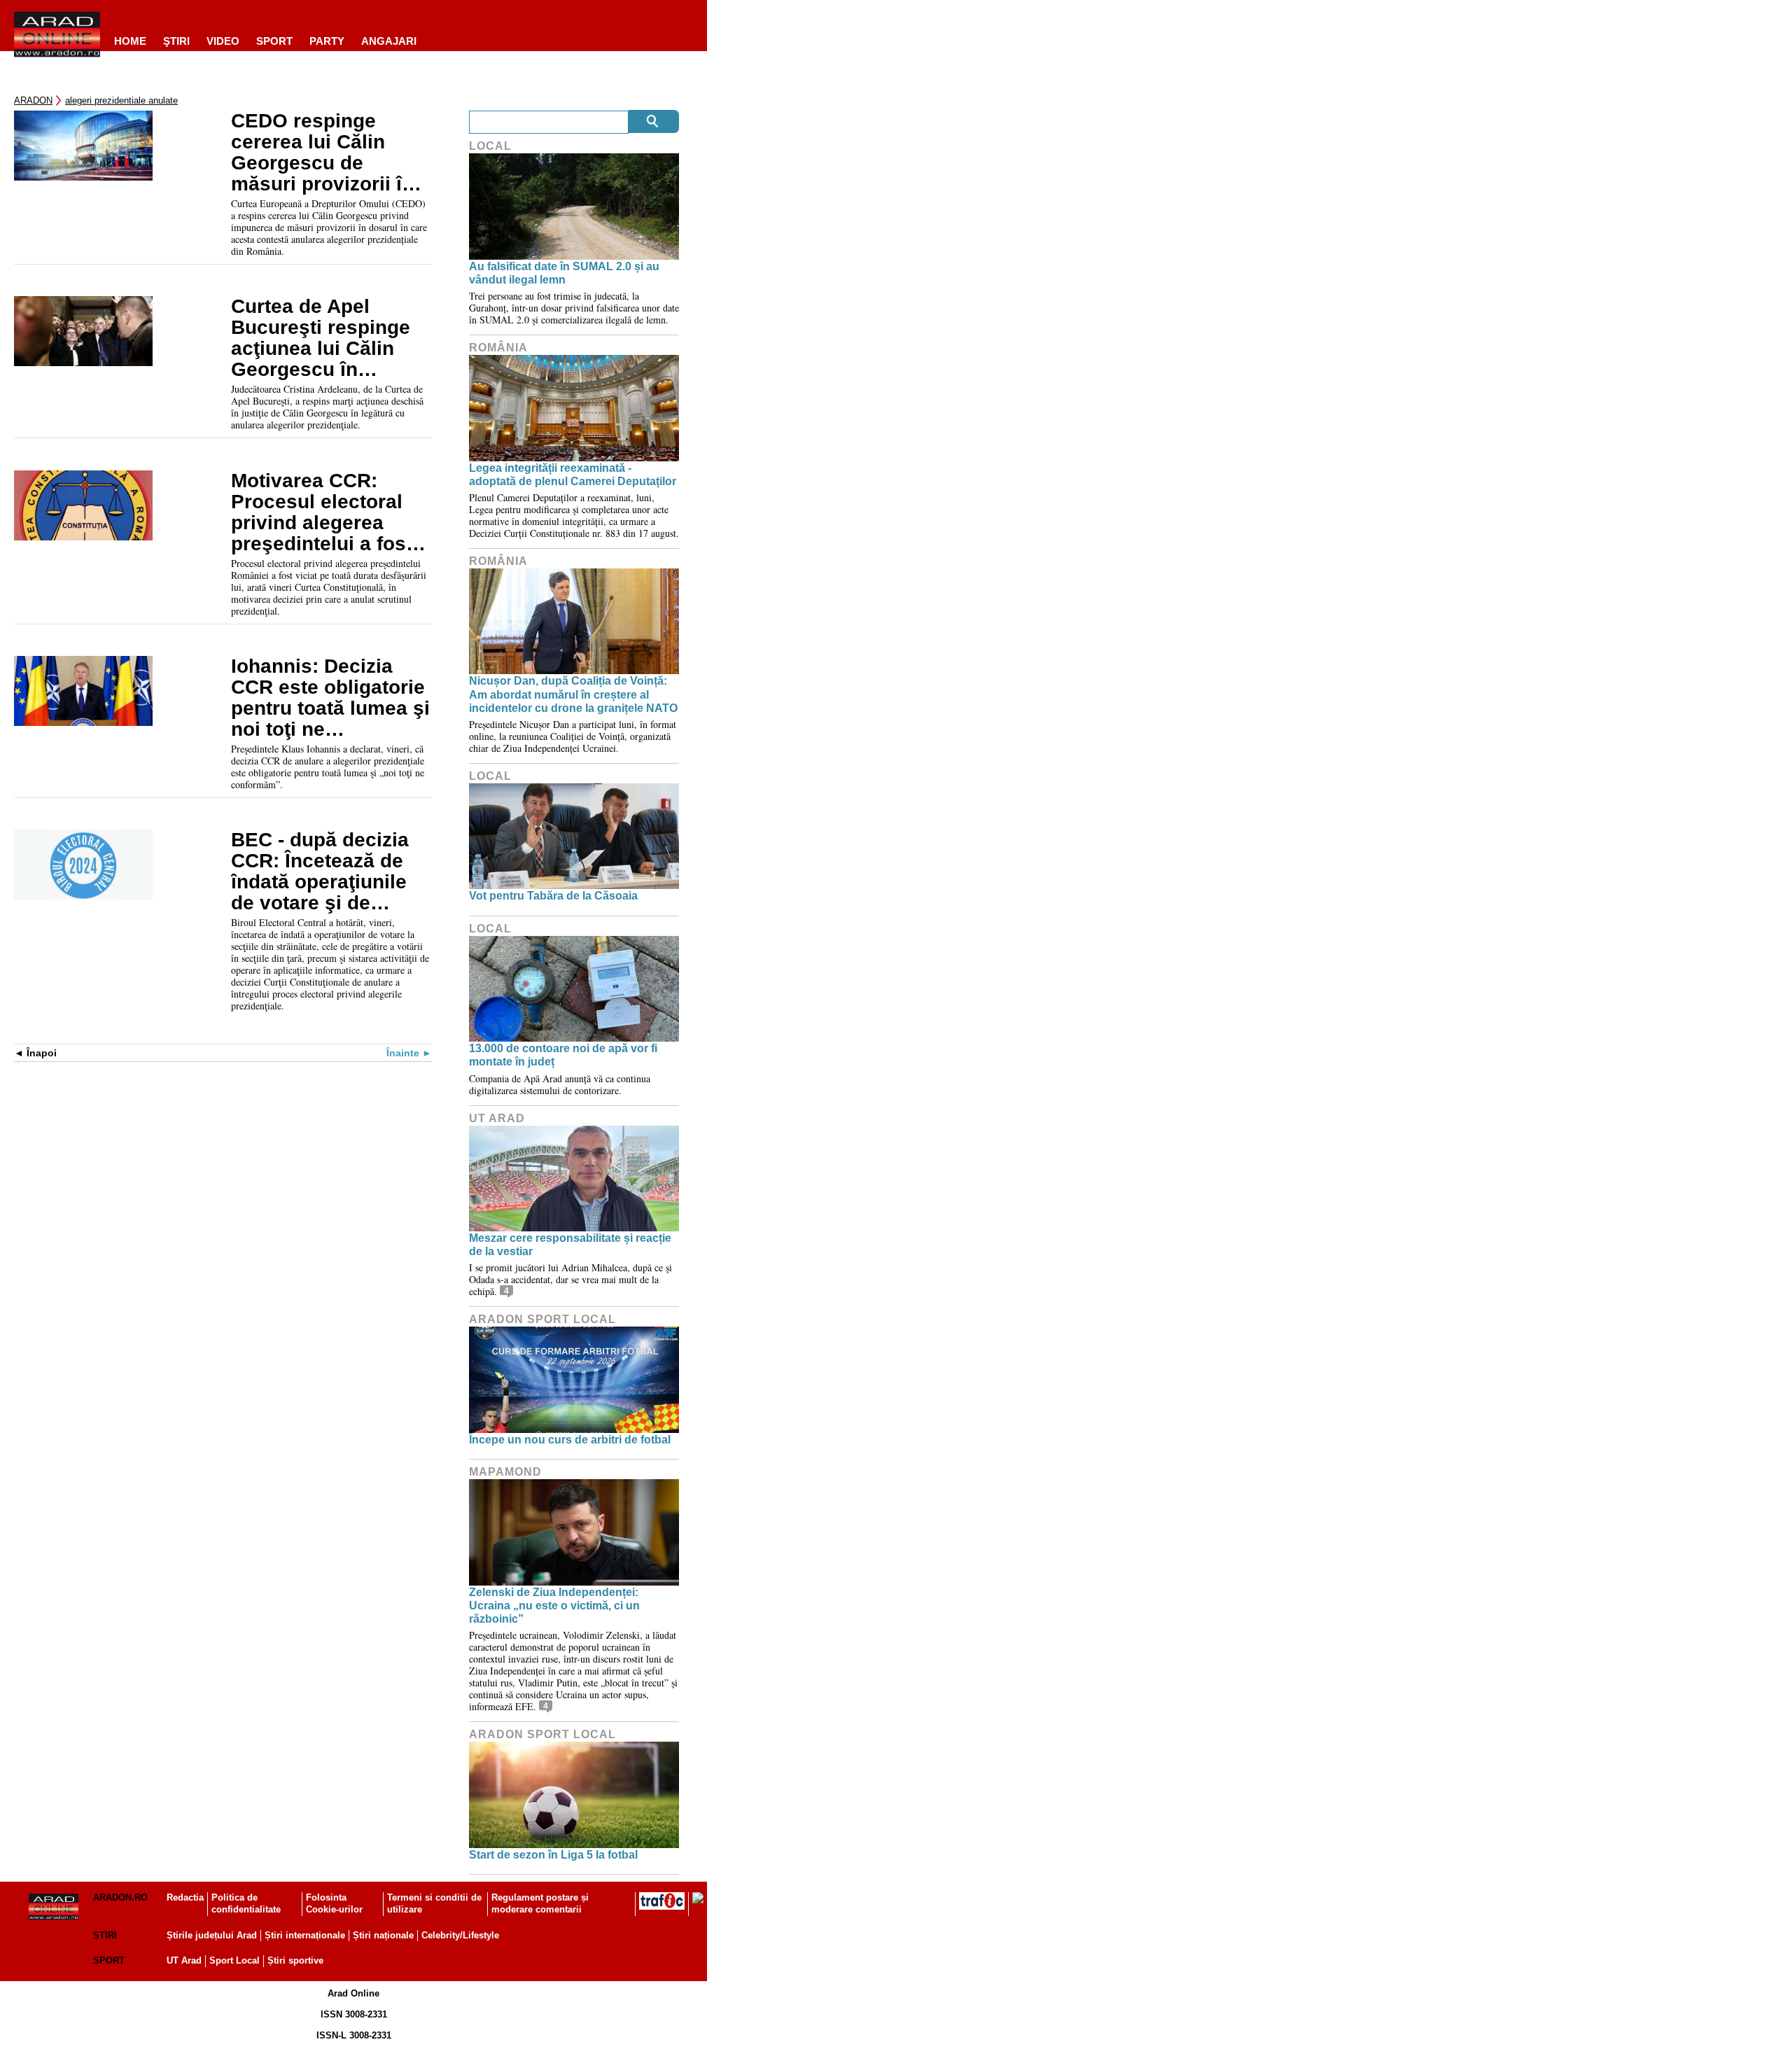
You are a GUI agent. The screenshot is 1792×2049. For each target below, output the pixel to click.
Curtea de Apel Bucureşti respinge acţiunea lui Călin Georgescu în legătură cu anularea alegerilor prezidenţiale (328, 338)
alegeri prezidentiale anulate (121, 100)
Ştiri (176, 41)
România (498, 348)
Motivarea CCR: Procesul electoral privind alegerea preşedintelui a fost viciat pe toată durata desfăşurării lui (330, 512)
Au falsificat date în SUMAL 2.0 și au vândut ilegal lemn (564, 273)
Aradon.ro (120, 1897)
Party (327, 41)
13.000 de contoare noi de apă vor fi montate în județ (563, 1055)
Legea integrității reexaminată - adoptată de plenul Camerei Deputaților (573, 475)
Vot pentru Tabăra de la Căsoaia (553, 896)
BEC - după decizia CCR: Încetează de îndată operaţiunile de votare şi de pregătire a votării (320, 872)
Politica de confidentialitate (246, 1903)
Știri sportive (295, 1960)
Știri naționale (383, 1935)
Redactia (185, 1897)
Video (223, 41)
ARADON (33, 100)
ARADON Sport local (542, 1319)
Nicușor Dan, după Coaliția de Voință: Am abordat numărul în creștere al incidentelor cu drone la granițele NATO (573, 694)
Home (130, 41)
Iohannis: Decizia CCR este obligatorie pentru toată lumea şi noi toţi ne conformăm (330, 698)
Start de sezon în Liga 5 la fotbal (553, 1855)
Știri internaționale (305, 1935)
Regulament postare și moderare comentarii (540, 1903)
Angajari (389, 41)
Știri (105, 1935)
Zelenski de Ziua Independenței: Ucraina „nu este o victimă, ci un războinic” (554, 1606)
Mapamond (505, 1472)
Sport (274, 41)
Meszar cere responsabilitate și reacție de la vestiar (570, 1245)
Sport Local (234, 1960)
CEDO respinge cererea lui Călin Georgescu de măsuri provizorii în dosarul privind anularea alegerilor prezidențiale (322, 153)
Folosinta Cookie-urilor (334, 1903)
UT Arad (497, 1118)
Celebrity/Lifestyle (460, 1935)
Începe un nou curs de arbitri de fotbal (570, 1440)
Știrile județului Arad (212, 1935)
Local (490, 146)
